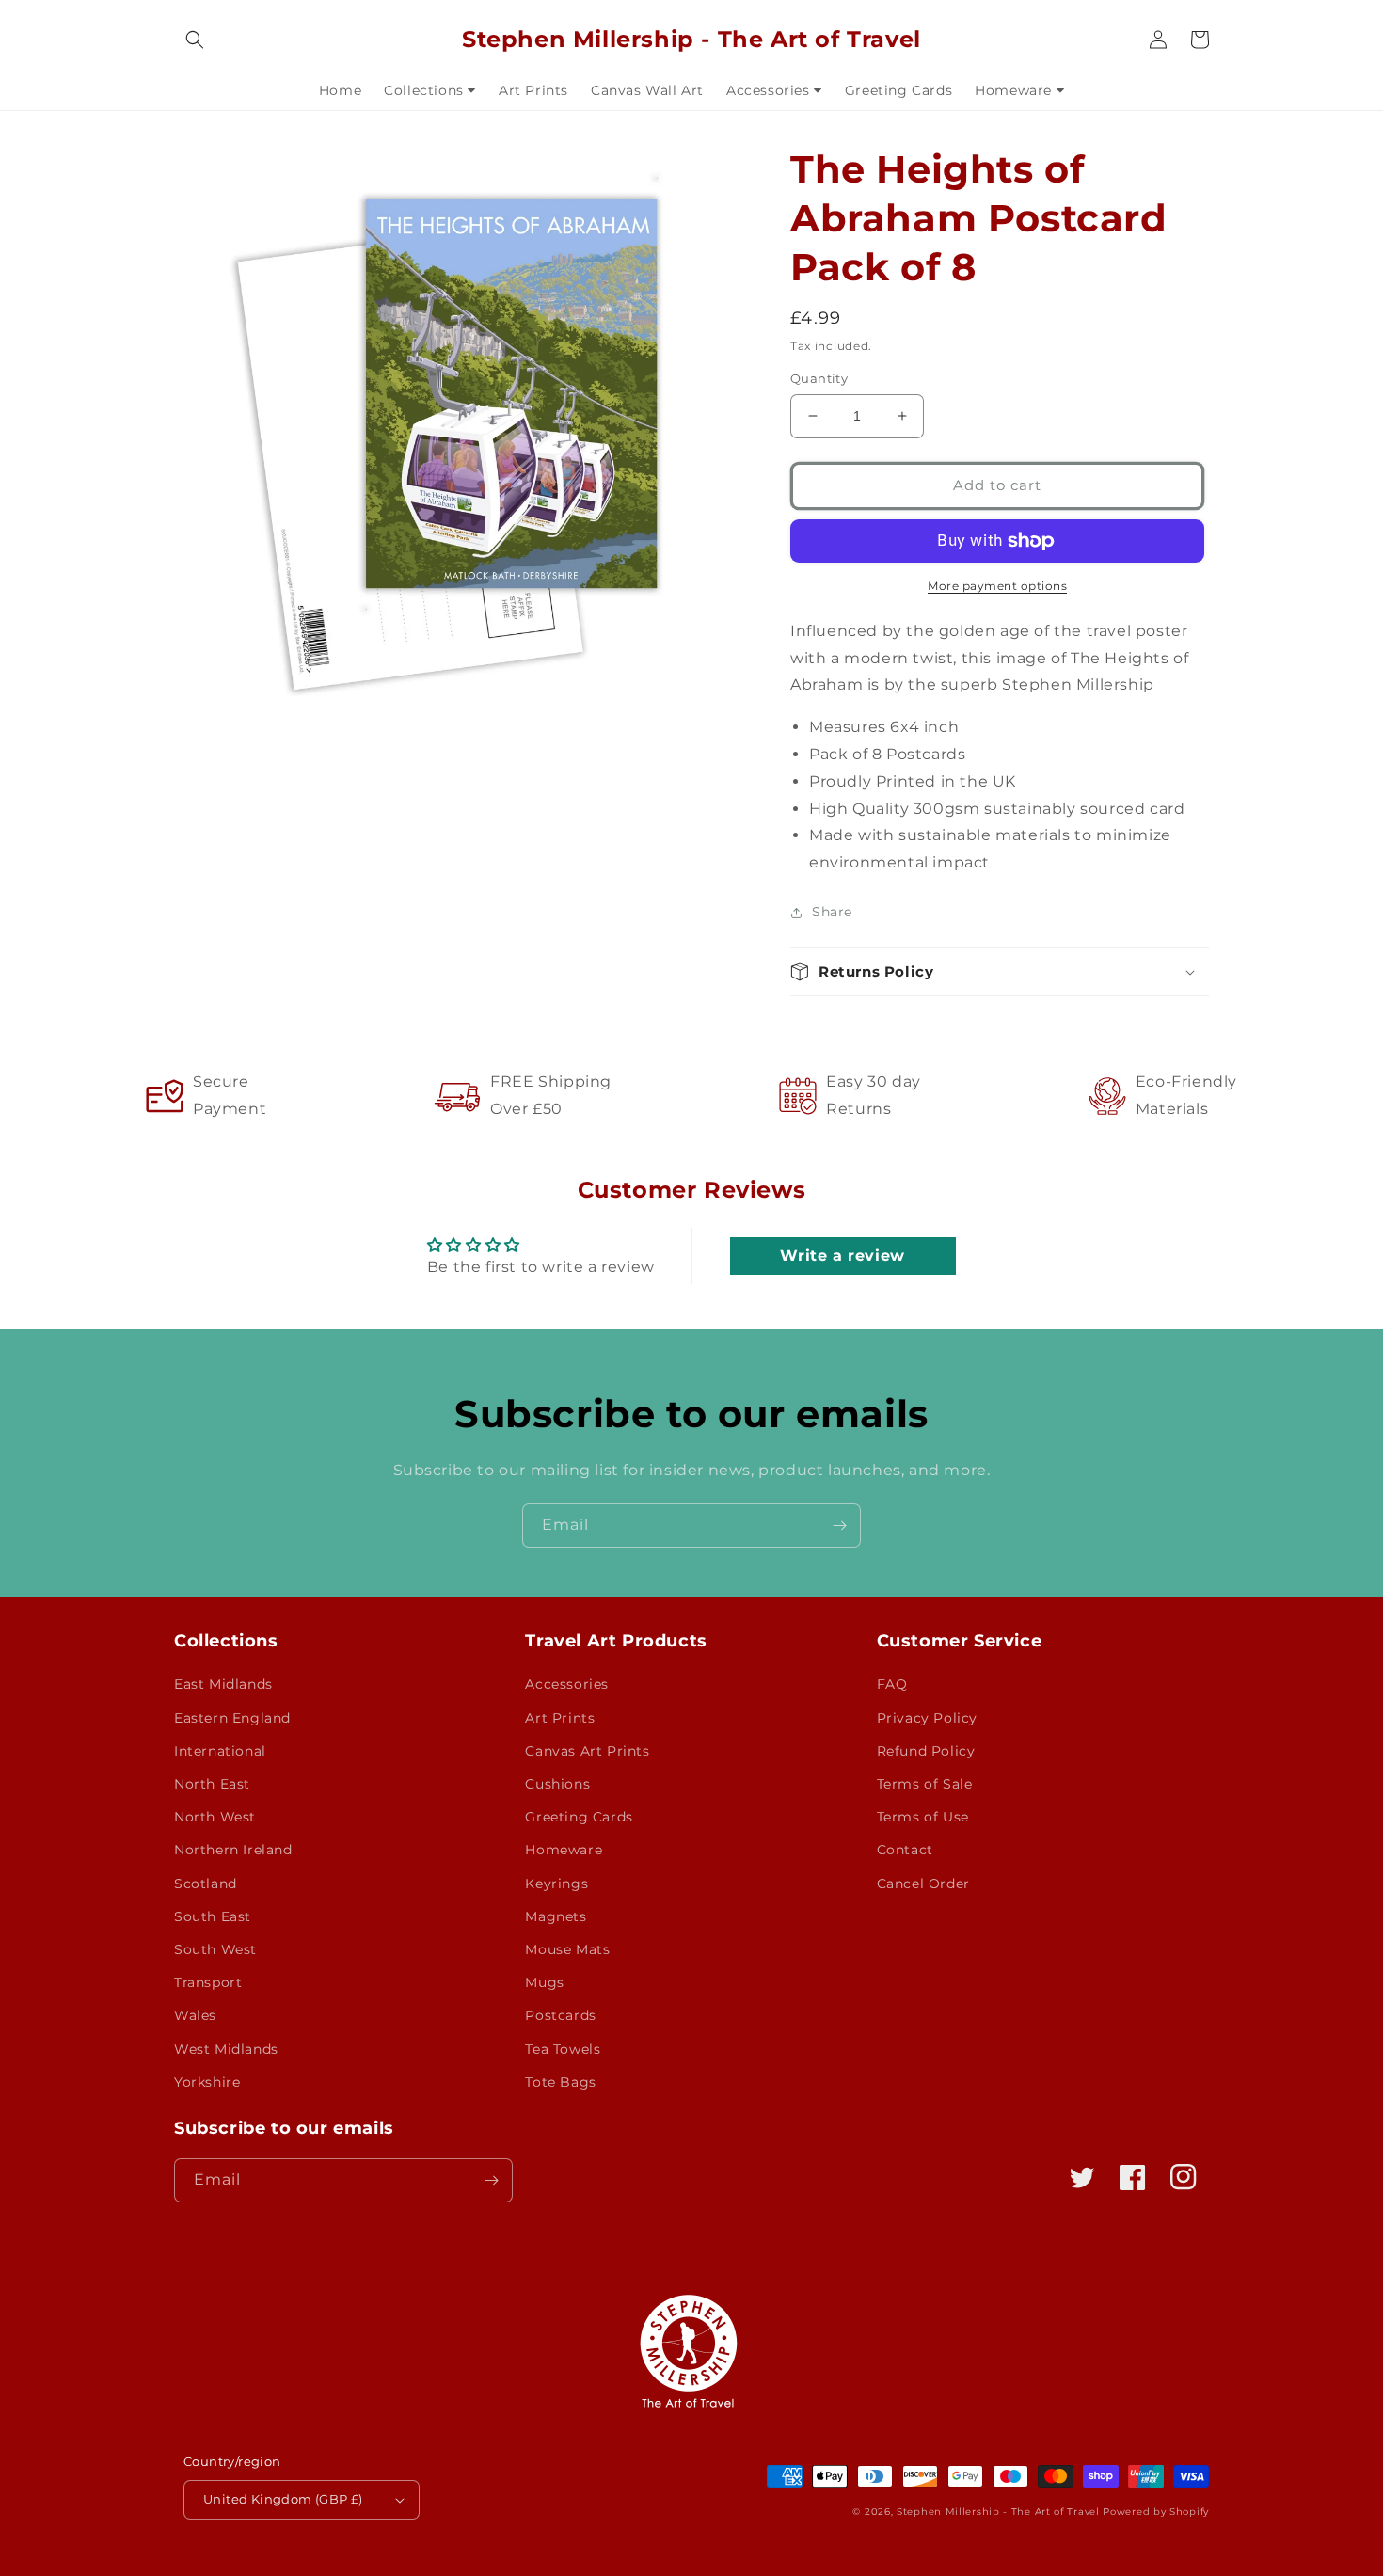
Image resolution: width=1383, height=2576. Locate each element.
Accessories (567, 1684)
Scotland (206, 1884)
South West (215, 1949)
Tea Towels (563, 2049)
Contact (905, 1850)
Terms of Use (923, 1817)
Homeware (564, 1850)
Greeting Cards (579, 1817)
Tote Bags (560, 2082)
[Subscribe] (839, 1526)
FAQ (892, 1684)
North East (212, 1784)
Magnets (556, 1916)
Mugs (544, 1982)
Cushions (557, 1784)
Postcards (560, 2015)
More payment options (997, 586)
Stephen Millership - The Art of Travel (998, 2512)
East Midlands (223, 1684)
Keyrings (556, 1884)
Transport (208, 1982)
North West (215, 1817)
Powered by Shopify (1156, 2512)
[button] (195, 40)
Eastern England (232, 1718)
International (220, 1751)
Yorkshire (207, 2082)
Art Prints (560, 1718)
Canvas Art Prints (587, 1751)
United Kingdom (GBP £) (283, 2499)
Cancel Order (923, 1884)
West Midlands (226, 2049)
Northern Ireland (233, 1850)
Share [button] (832, 912)
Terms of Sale (925, 1784)
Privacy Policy (927, 1718)
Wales (195, 2015)
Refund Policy (926, 1751)
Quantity (819, 378)
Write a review (842, 1256)
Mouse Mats (567, 1949)
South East (213, 1916)
